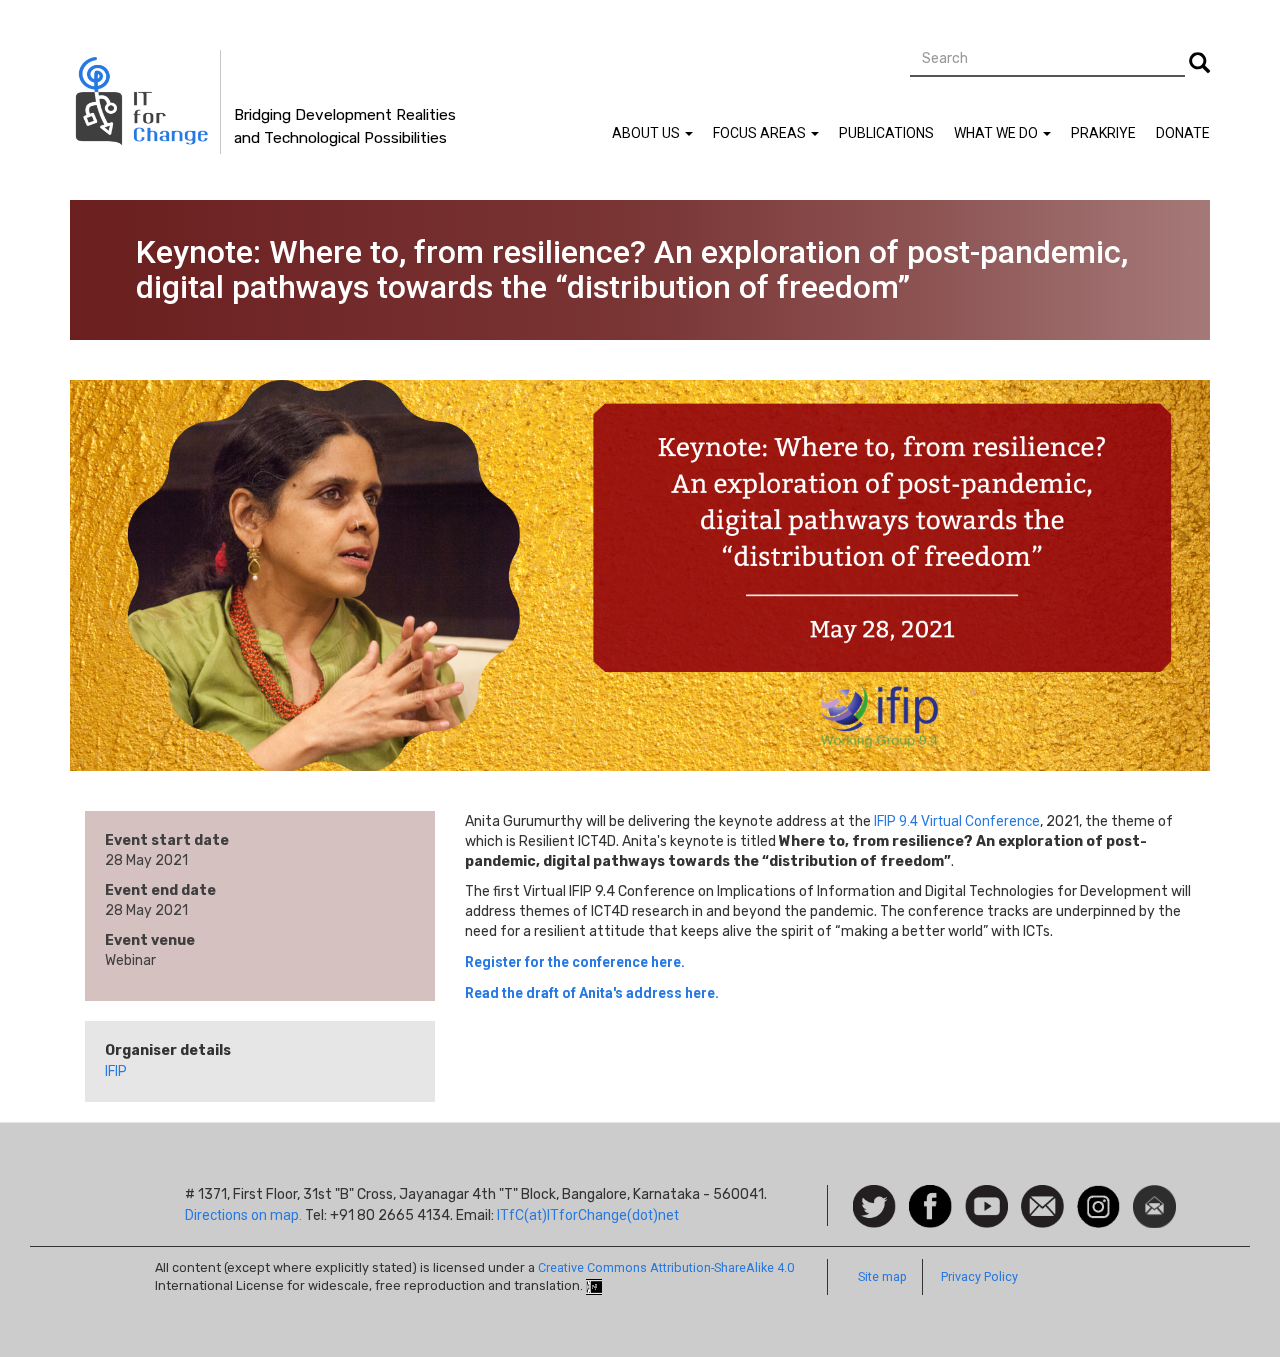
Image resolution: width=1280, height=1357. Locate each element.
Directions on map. (243, 1215)
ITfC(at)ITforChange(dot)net (588, 1215)
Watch (985, 1195)
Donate (1183, 133)
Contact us (1042, 1205)
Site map (882, 1276)
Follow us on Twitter (874, 1207)
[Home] (145, 102)
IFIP (116, 1071)
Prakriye (1103, 133)
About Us (647, 133)
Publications (886, 133)
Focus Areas (761, 133)
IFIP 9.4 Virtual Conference (957, 821)
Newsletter (1154, 1195)
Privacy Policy (979, 1276)
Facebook (930, 1195)
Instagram (1098, 1195)
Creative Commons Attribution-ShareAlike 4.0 (666, 1267)
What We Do (997, 133)
